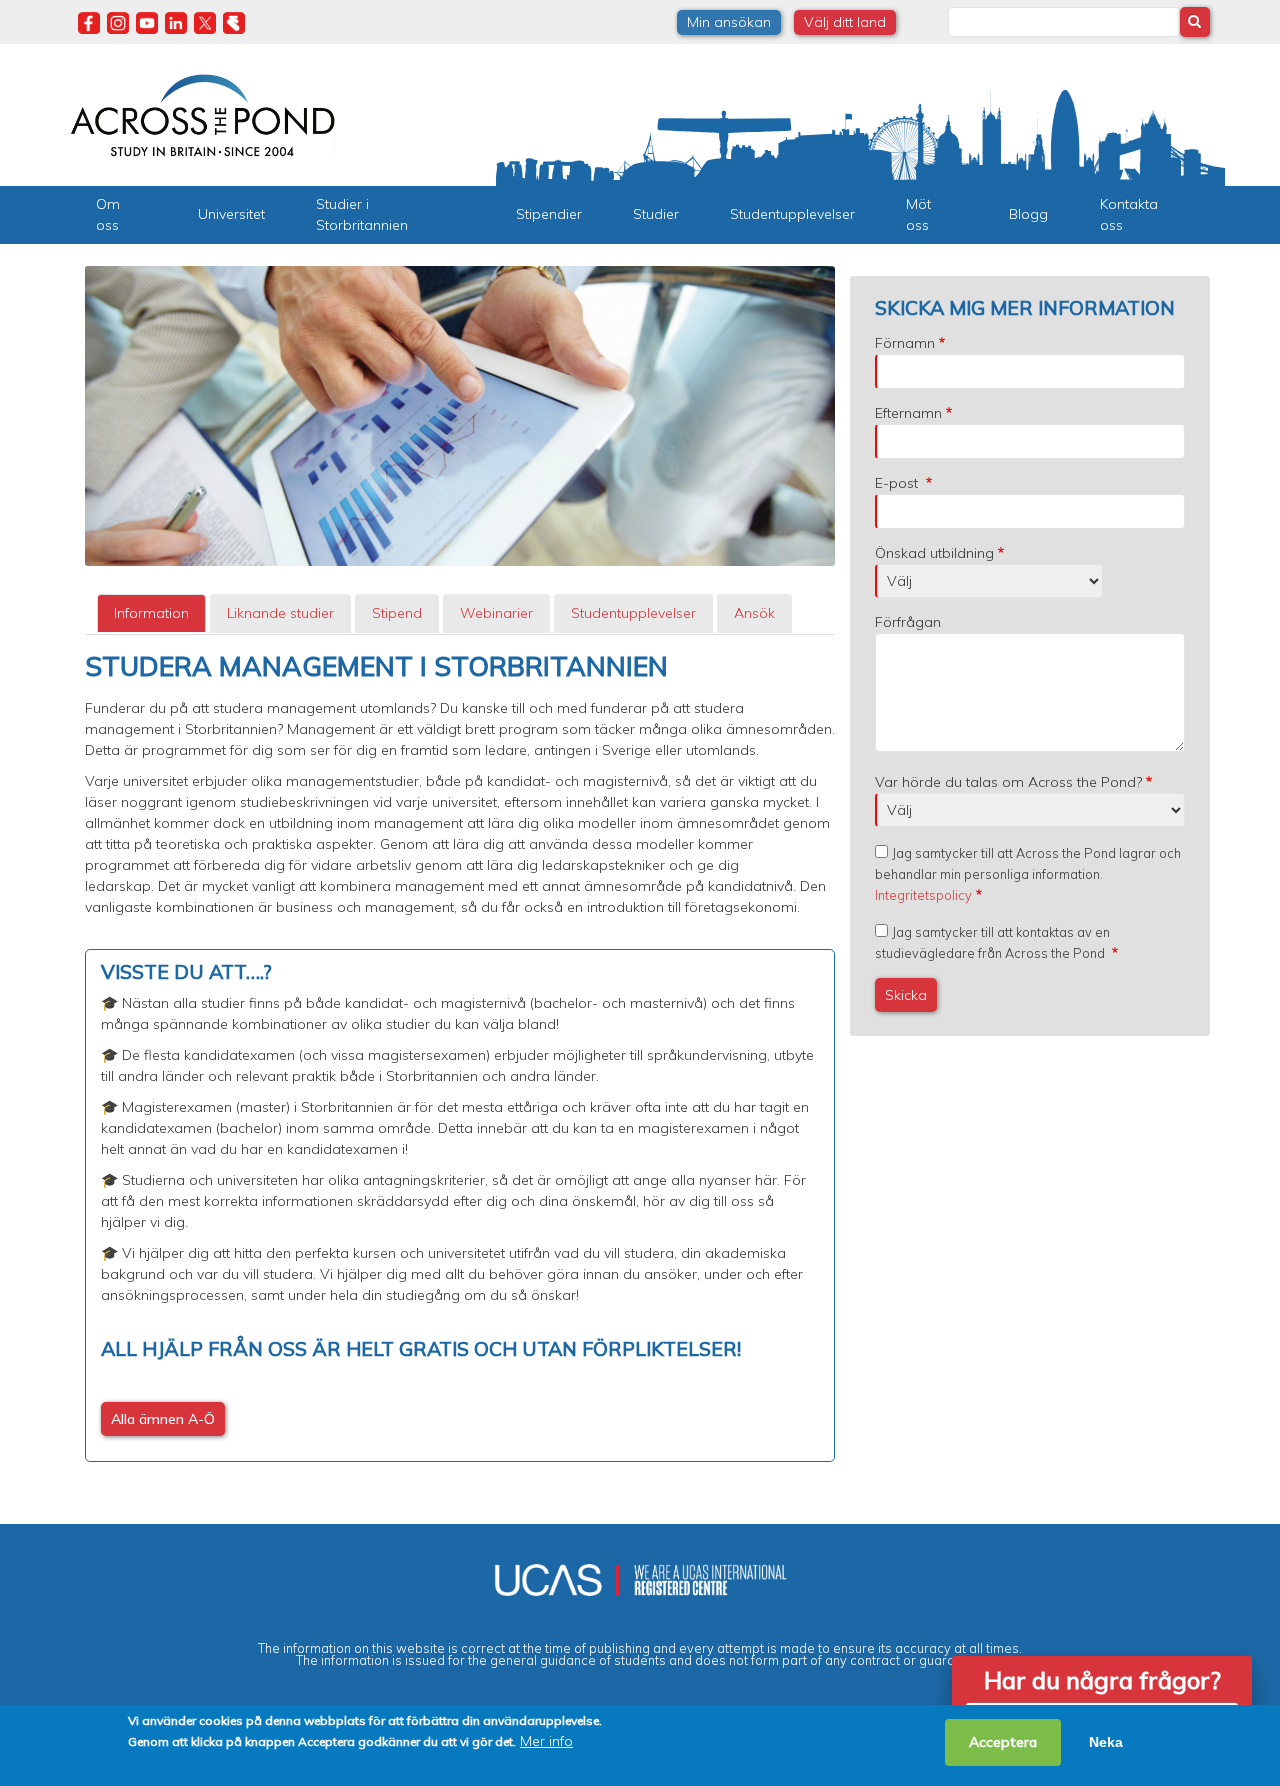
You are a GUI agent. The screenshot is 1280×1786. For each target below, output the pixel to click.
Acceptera (1003, 1742)
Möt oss (918, 214)
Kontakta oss (1129, 214)
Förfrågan (908, 622)
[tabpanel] (460, 1056)
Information (151, 613)
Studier (656, 214)
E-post (898, 483)
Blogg (1028, 214)
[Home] (202, 113)
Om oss (108, 214)
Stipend (397, 613)
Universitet (231, 214)
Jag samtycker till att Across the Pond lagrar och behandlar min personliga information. (1028, 874)
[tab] (151, 613)
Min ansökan (729, 22)
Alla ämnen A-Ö (163, 1419)
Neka (1106, 1742)
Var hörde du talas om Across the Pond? (1008, 782)
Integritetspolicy (923, 895)
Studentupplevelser (792, 214)
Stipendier (549, 214)
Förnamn (905, 343)
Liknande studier (280, 613)
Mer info (546, 1741)
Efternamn (908, 413)
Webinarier (496, 613)
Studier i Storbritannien (362, 214)
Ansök (754, 613)
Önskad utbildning (934, 553)
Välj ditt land (845, 22)
